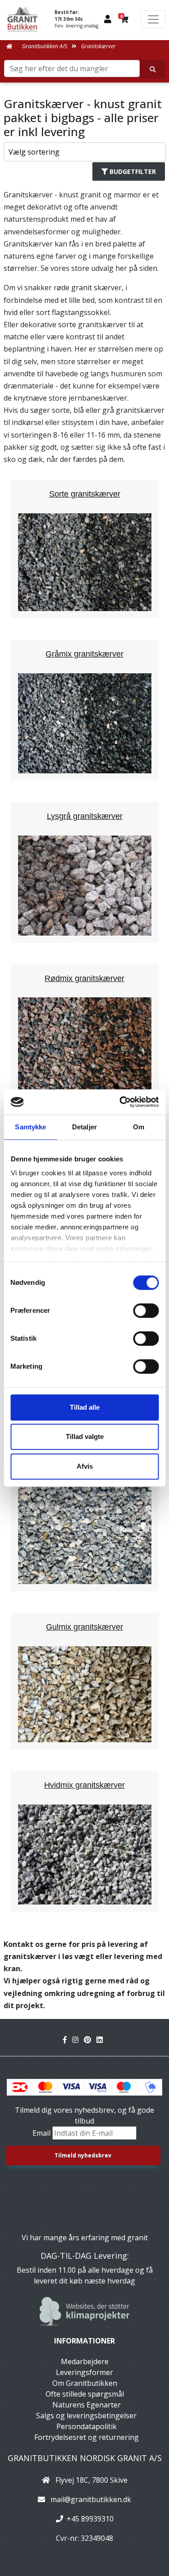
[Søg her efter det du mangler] (153, 69)
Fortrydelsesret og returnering (87, 2437)
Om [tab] (139, 1127)
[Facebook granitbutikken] (68, 2040)
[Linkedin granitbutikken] (101, 2040)
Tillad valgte (85, 1436)
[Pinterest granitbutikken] (90, 2040)
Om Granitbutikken (85, 2383)
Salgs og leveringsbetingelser (86, 2416)
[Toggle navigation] (153, 19)
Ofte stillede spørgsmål (85, 2394)
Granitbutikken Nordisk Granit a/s (85, 2458)
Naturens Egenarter (87, 2405)
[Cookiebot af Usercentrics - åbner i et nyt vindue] (120, 1102)
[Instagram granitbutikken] (78, 2040)
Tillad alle (85, 1407)
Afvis (85, 1466)
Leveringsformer (84, 2372)
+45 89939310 (90, 2519)
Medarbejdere (85, 2361)
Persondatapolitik (87, 2426)
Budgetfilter (133, 171)
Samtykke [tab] (30, 1127)
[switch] (146, 1311)
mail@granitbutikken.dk (91, 2499)
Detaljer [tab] (84, 1127)
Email (42, 2133)
